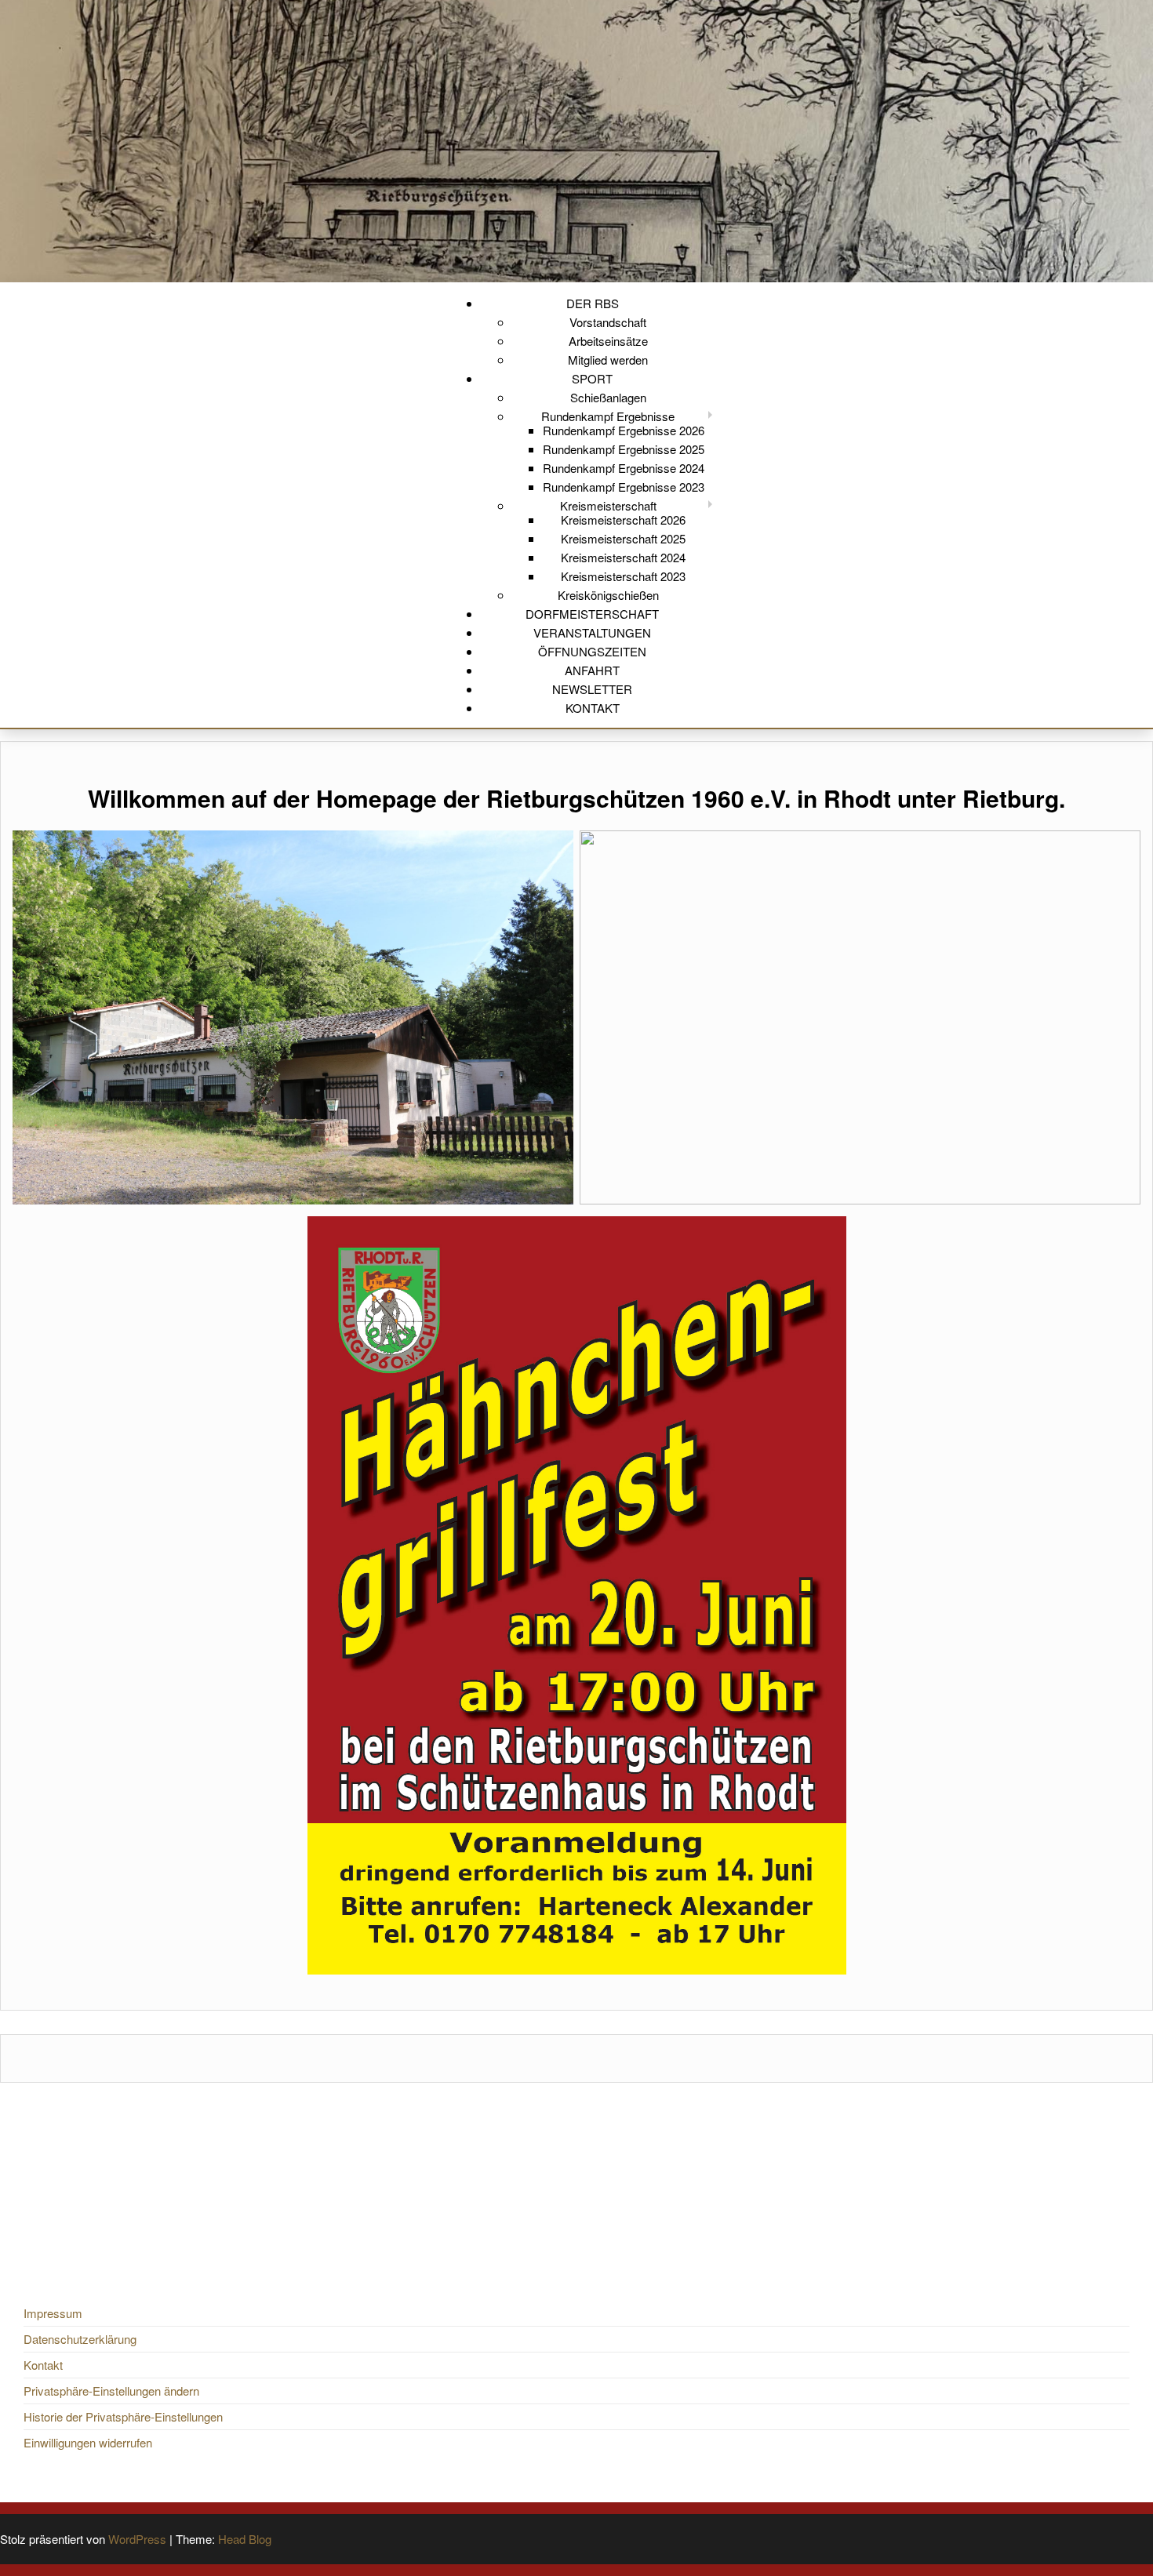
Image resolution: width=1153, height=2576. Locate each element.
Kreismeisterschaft (608, 505)
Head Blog (245, 2539)
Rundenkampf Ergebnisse (608, 416)
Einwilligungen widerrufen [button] (88, 2442)
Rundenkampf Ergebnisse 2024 (624, 468)
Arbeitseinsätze (608, 341)
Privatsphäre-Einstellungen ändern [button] (111, 2391)
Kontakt (593, 708)
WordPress (137, 2539)
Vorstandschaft (608, 322)
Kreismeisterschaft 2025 (623, 538)
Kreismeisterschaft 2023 (623, 576)
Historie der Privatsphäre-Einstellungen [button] (123, 2416)
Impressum (53, 2313)
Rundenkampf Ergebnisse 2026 (624, 430)
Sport (592, 378)
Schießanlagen (608, 397)
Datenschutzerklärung (80, 2339)
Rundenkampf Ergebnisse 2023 (624, 487)
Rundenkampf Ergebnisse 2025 (624, 449)
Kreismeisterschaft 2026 (623, 520)
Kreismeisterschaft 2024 (623, 557)
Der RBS (593, 303)
